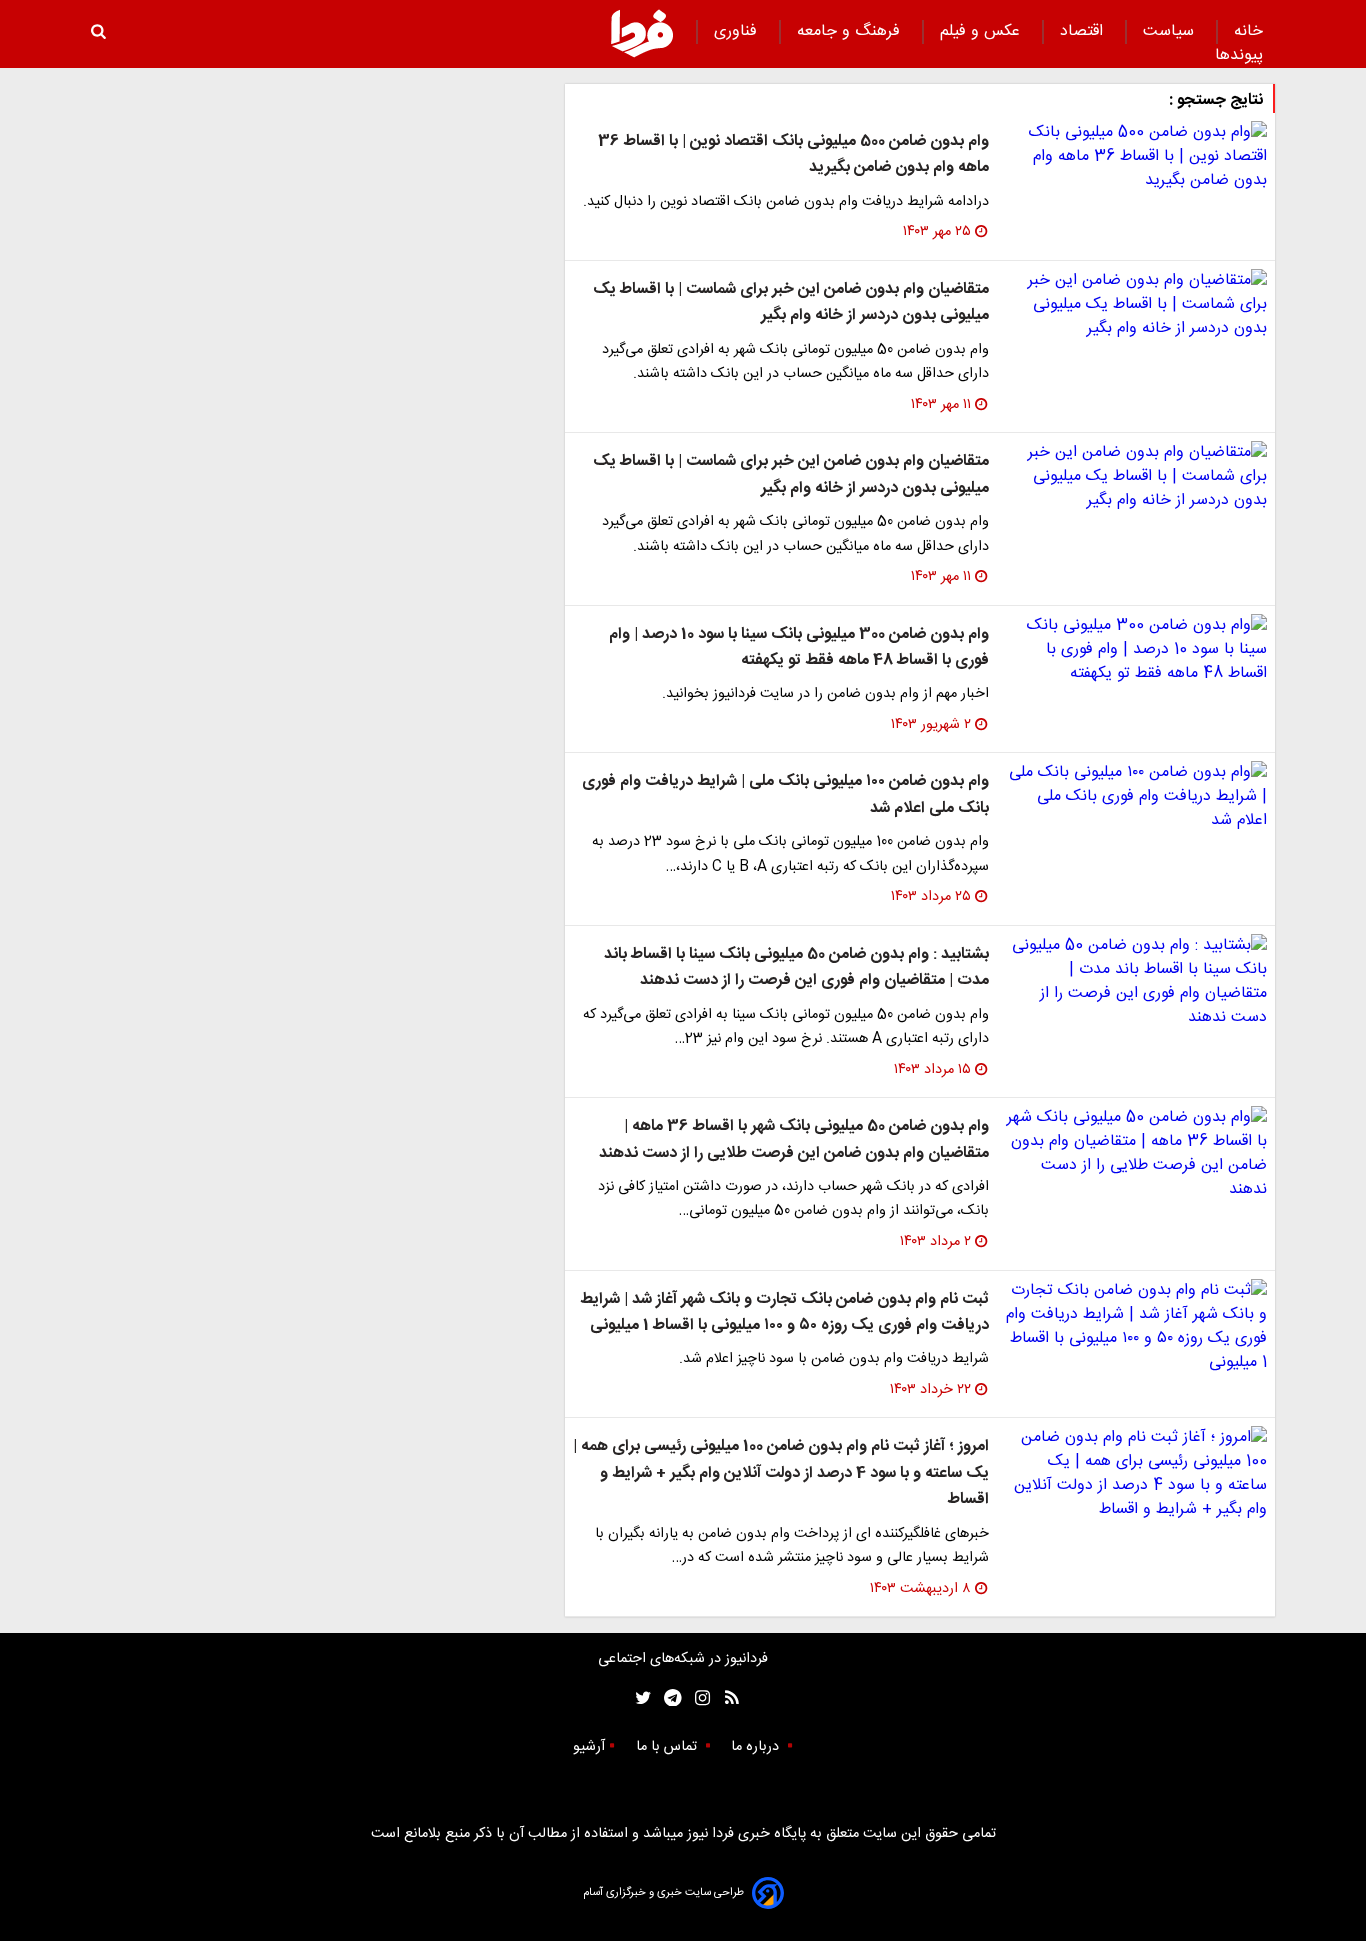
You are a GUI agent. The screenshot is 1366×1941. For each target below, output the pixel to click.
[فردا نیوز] (642, 33)
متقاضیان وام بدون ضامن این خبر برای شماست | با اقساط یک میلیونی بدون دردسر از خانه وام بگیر (791, 302)
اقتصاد (1084, 31)
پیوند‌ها (1239, 55)
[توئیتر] (639, 1698)
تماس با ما (668, 1747)
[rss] (725, 1698)
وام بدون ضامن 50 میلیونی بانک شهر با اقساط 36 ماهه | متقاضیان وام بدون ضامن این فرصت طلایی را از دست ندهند (794, 1139)
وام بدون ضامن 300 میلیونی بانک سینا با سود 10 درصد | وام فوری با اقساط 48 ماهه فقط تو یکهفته (799, 647)
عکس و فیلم (982, 31)
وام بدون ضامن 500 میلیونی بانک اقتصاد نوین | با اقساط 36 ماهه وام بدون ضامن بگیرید (793, 154)
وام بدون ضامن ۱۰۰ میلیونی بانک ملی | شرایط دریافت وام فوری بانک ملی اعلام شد (785, 794)
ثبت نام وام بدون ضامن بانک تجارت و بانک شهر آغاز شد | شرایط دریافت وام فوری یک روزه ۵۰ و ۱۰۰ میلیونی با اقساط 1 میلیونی (784, 1312)
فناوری (738, 31)
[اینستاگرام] (697, 1698)
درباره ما (757, 1747)
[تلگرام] (666, 1698)
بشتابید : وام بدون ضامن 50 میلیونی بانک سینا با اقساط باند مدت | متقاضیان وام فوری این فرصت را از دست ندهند (796, 967)
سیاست (1171, 31)
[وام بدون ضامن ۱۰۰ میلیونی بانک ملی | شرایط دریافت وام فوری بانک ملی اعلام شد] (1136, 797)
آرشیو (589, 1747)
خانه (1248, 31)
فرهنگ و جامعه (851, 31)
